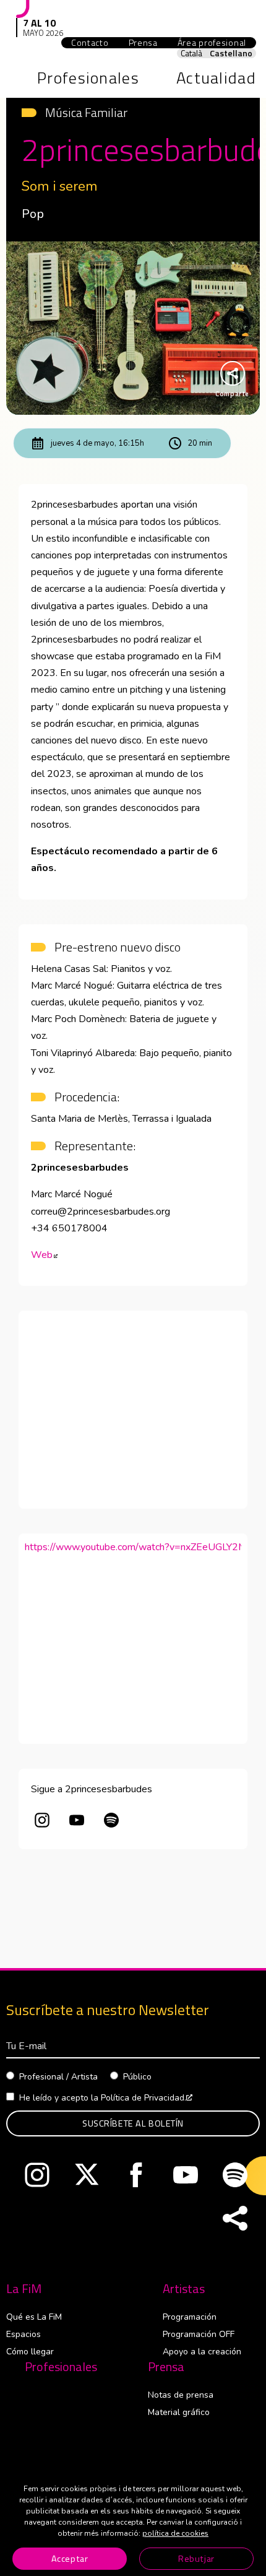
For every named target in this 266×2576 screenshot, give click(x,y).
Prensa (166, 2367)
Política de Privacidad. (147, 2098)
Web (44, 1255)
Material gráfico (179, 2412)
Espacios (24, 2334)
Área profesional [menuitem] (217, 43)
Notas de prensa (181, 2395)
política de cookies (175, 2533)
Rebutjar (196, 2559)
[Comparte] (235, 2219)
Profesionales (61, 2367)
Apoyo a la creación (202, 2352)
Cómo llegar (30, 2352)
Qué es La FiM (34, 2317)
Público (137, 2077)
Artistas (184, 2289)
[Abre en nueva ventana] (42, 1822)
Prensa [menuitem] (143, 43)
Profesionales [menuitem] (88, 78)
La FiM (24, 2289)
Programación (190, 2317)
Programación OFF (199, 2334)
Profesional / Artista (58, 2077)
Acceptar (70, 2559)
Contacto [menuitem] (90, 43)
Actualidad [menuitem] (216, 78)
